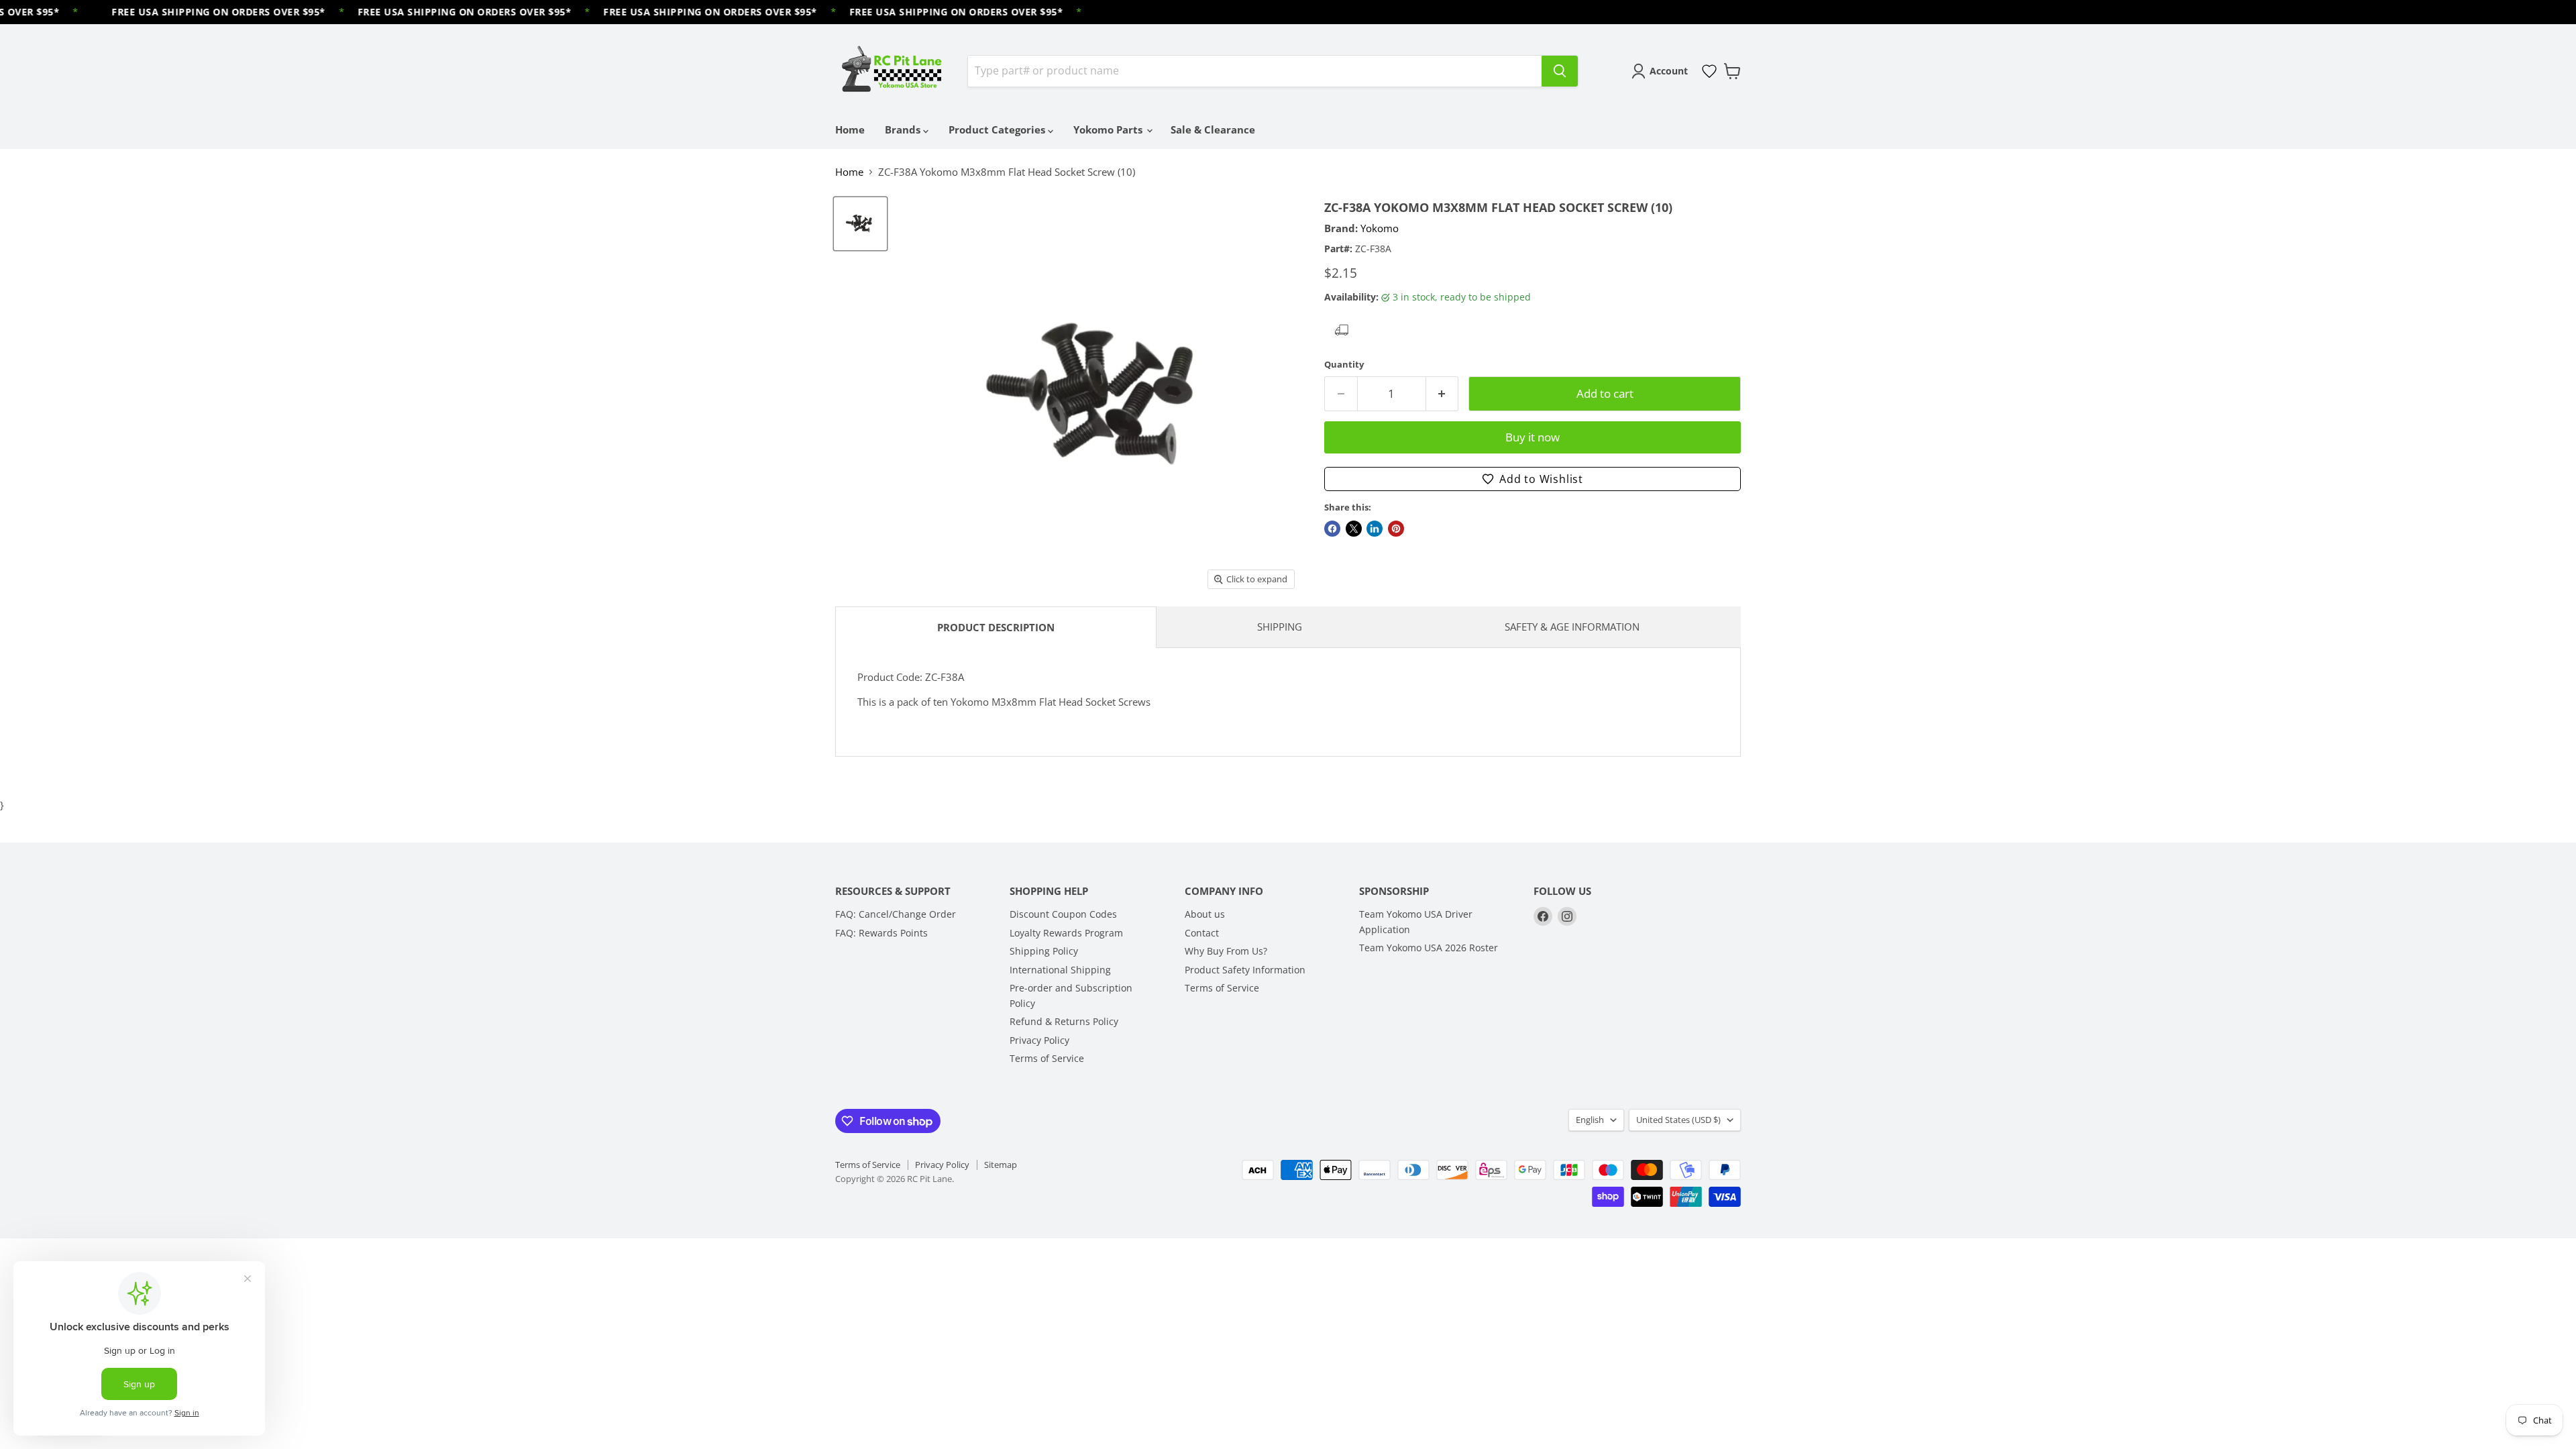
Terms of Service (1047, 1058)
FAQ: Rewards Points (881, 933)
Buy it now (1533, 437)
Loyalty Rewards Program (1066, 933)
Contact (1202, 933)
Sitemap (1001, 1165)
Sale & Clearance (1213, 129)
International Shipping (1060, 970)
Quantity (1344, 365)
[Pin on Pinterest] (1396, 529)
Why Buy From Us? (1226, 951)
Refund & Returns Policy (1064, 1021)
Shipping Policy (1044, 951)
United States (1678, 1120)
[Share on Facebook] (1332, 529)
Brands (904, 129)
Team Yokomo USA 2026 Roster (1429, 948)
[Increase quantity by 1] (1443, 393)
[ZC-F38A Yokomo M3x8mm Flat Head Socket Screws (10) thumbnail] (860, 224)
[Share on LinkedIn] (1375, 529)
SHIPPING (1280, 627)
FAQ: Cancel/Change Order (896, 914)
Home (850, 129)
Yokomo (1380, 228)
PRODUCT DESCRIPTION (996, 627)
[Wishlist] (1709, 71)
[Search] (1560, 71)
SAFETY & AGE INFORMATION (1572, 627)
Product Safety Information (1245, 970)
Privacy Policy (1039, 1040)
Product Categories (998, 129)
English (1590, 1120)
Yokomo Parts (1109, 129)
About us (1205, 914)
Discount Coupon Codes (1063, 914)
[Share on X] (1354, 529)
